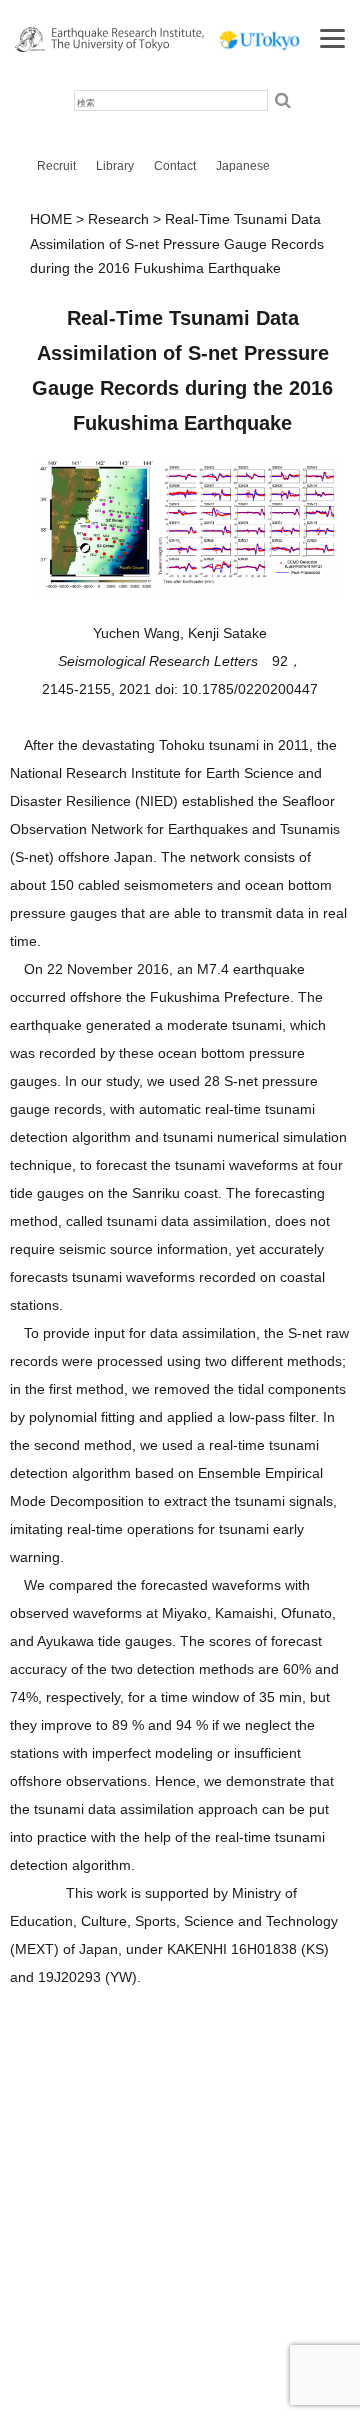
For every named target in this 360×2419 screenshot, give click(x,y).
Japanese (243, 166)
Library (115, 166)
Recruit (56, 166)
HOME (51, 219)
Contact (175, 166)
